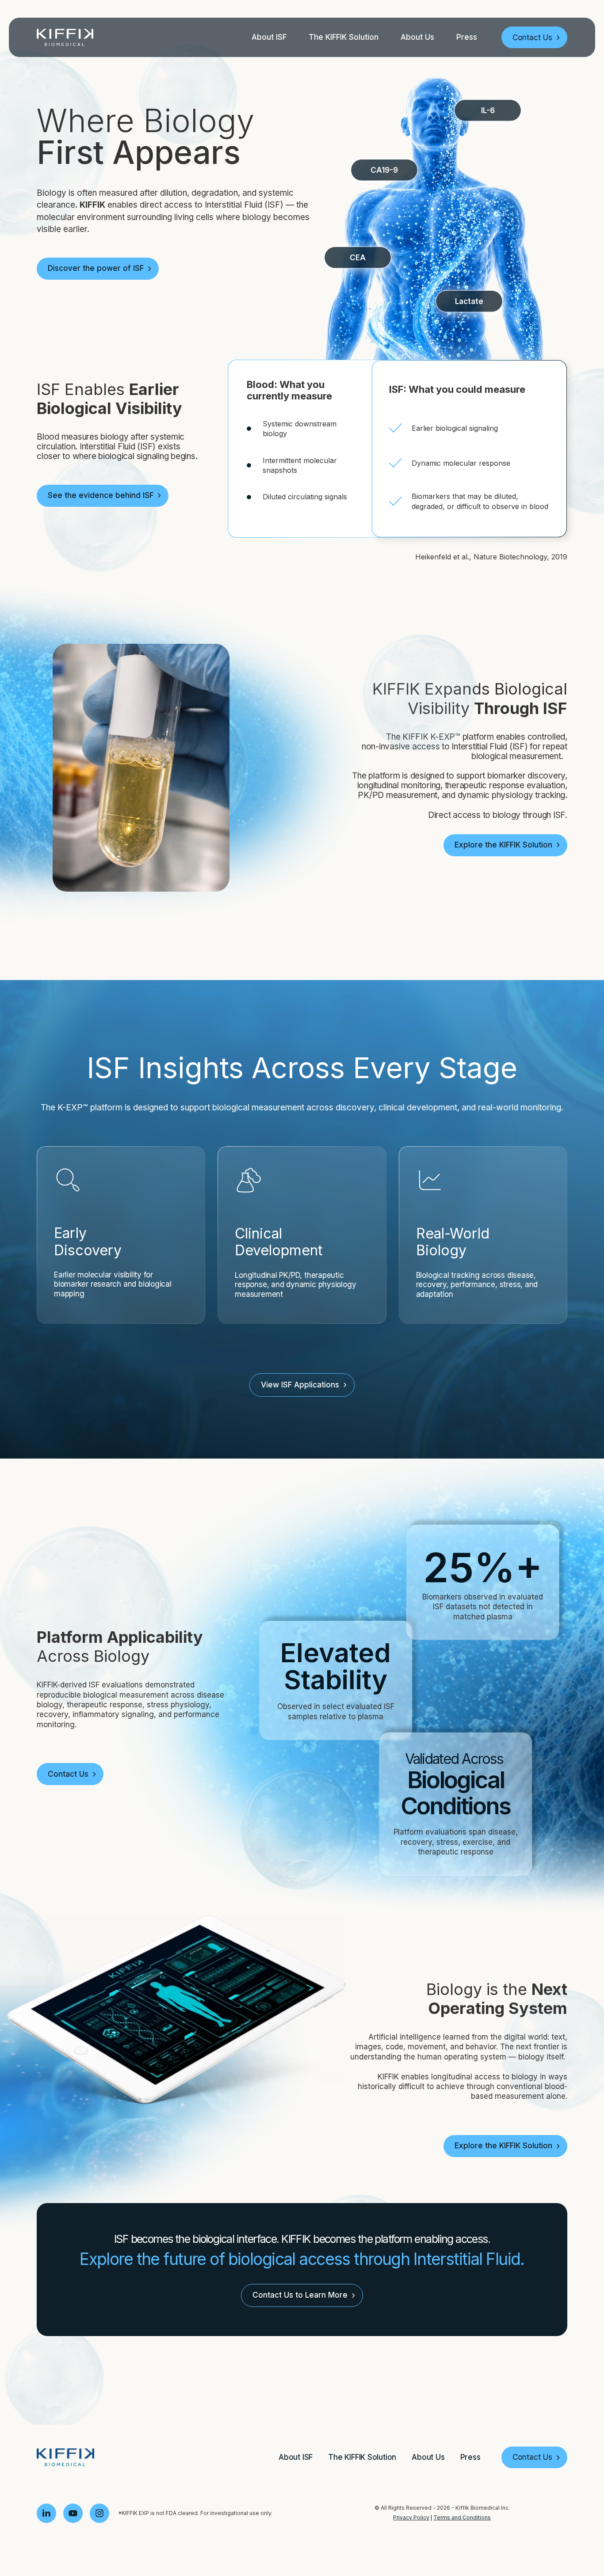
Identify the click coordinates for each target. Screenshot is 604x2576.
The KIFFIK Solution (344, 37)
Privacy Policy (411, 2517)
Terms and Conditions (462, 2517)
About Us (417, 37)
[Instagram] (99, 2513)
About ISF (269, 37)
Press (467, 37)
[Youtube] (73, 2513)
